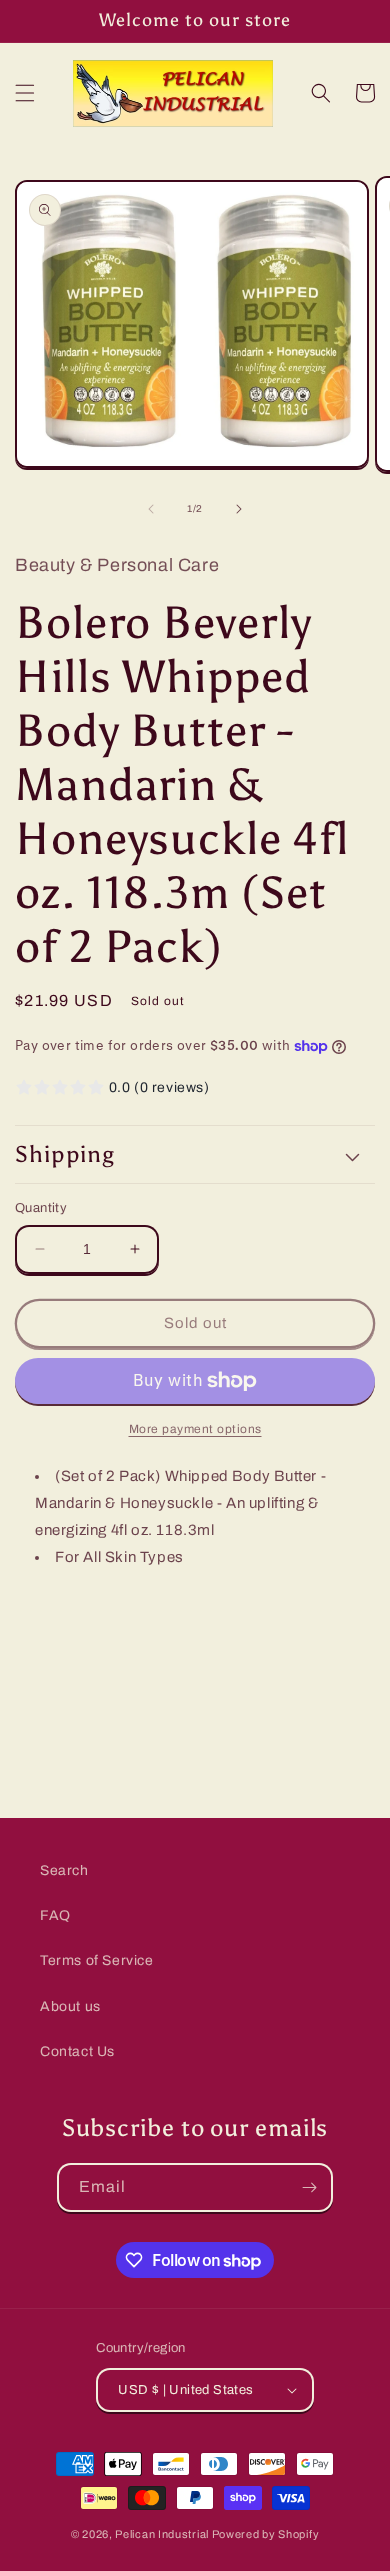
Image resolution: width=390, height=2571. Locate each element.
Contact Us (77, 2051)
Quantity (41, 1208)
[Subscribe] (309, 2187)
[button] (25, 93)
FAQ (55, 1915)
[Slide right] (239, 509)
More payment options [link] (195, 1429)
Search (64, 1870)
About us (70, 2006)
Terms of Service (97, 1960)
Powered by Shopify (266, 2534)
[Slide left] (151, 509)
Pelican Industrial (162, 2534)
